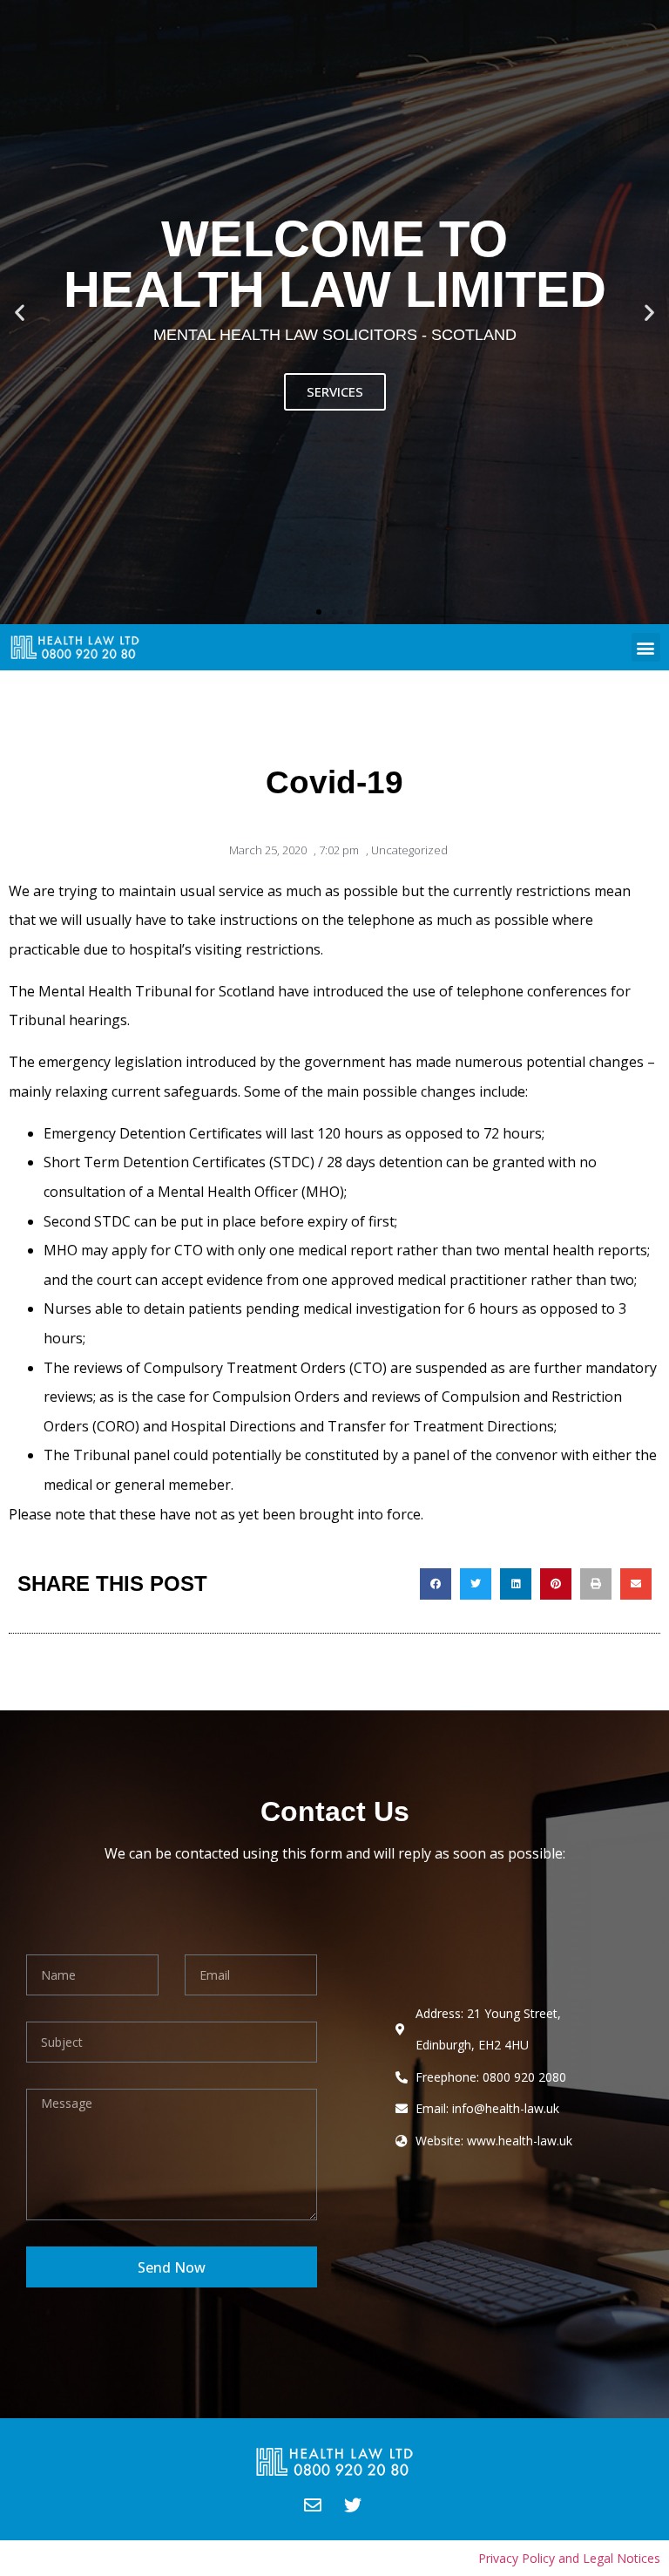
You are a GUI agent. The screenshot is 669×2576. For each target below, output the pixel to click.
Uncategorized (409, 850)
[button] (319, 612)
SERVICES (335, 391)
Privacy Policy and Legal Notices (569, 2558)
